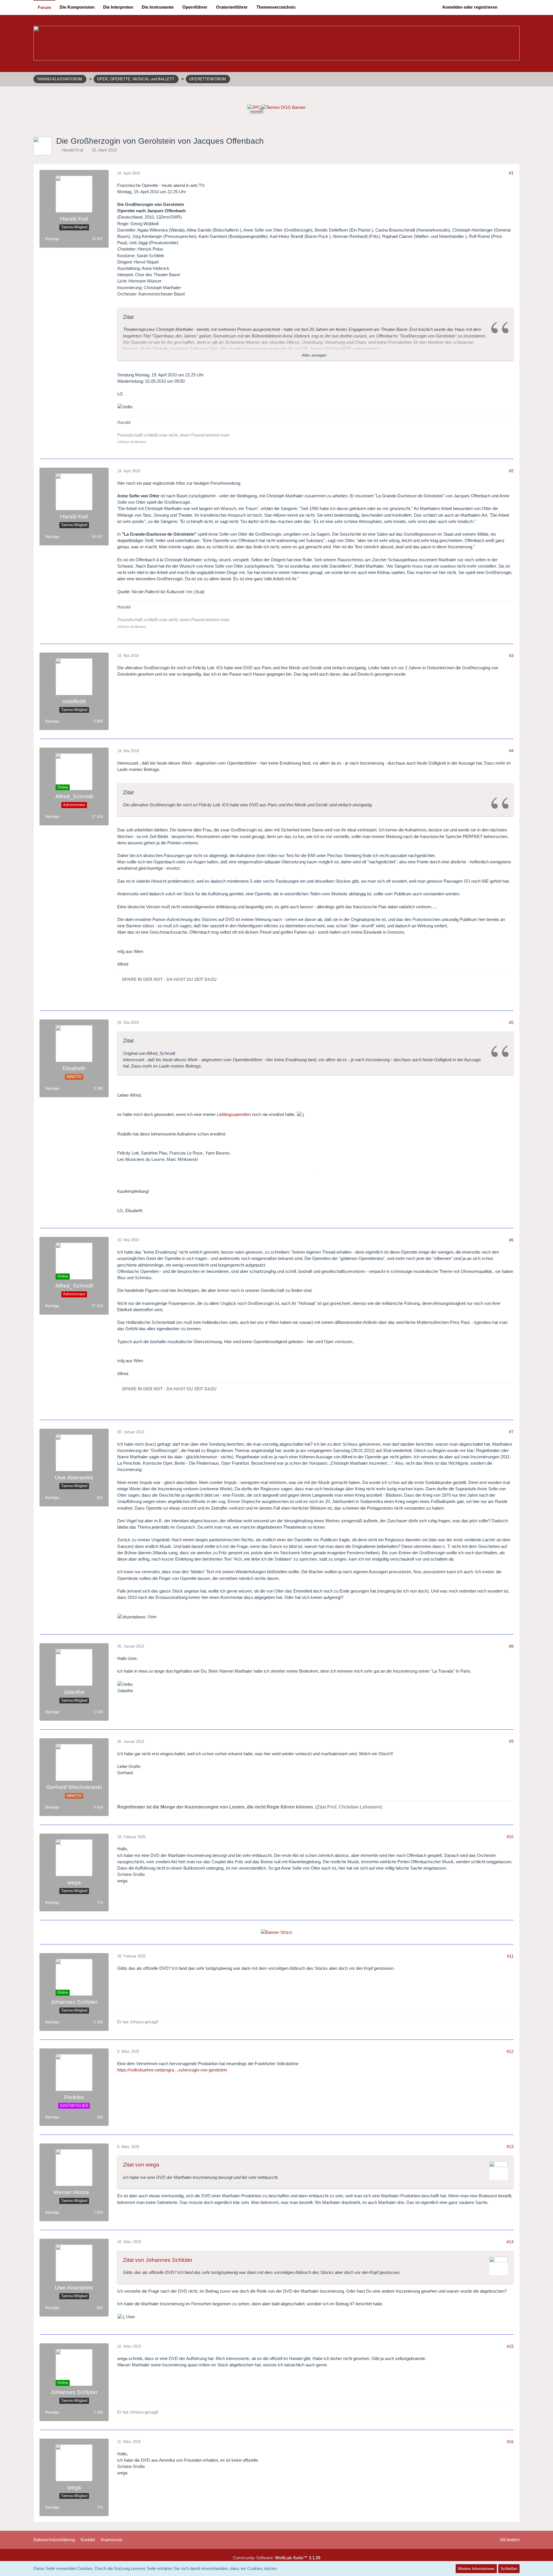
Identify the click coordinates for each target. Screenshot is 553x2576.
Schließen (509, 2569)
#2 (511, 471)
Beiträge (52, 239)
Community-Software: (276, 2558)
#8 (511, 1646)
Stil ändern (510, 2540)
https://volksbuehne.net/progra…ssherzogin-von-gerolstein (172, 2070)
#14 (510, 2242)
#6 (511, 1240)
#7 (511, 1432)
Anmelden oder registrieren (470, 7)
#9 (511, 1741)
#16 (510, 2442)
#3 (511, 656)
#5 (511, 1022)
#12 (510, 2051)
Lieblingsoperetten (234, 1114)
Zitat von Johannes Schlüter (158, 2260)
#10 (510, 1837)
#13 (510, 2146)
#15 (510, 2346)
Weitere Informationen (476, 2569)
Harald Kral (72, 150)
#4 (511, 751)
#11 (510, 1956)
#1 (511, 173)
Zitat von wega (141, 2165)
